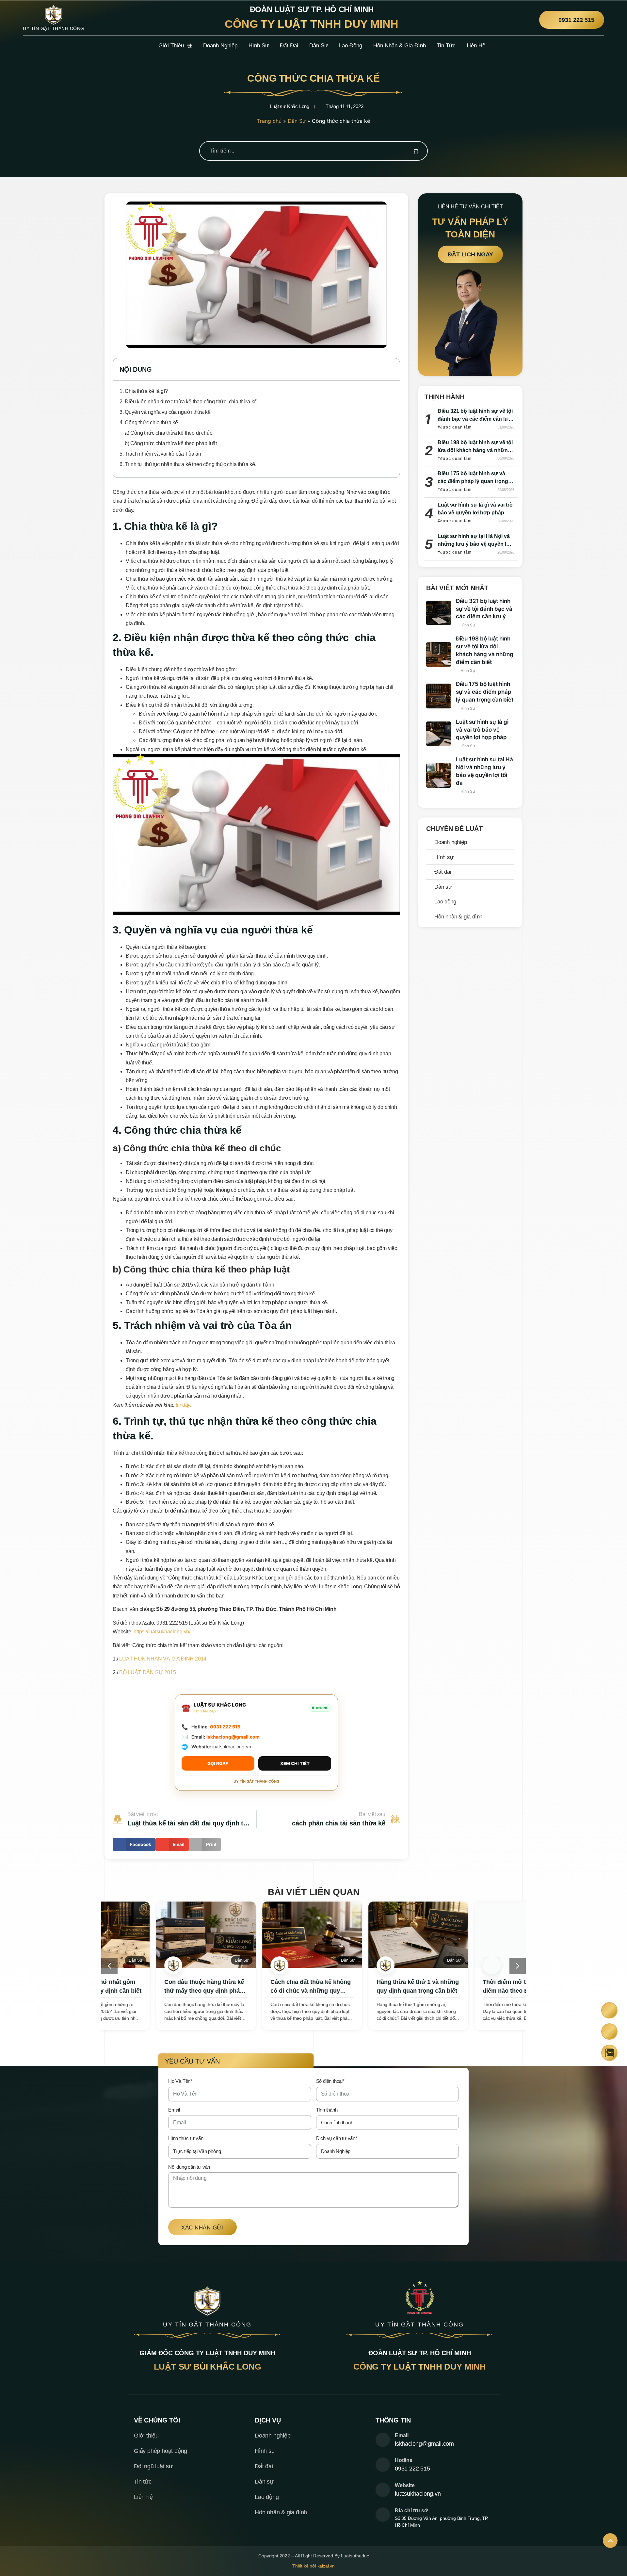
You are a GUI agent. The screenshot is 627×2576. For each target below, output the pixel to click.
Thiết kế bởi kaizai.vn (313, 2566)
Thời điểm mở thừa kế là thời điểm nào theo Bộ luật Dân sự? (472, 1991)
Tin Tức (446, 46)
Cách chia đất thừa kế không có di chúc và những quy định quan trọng (259, 1991)
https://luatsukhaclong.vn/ (162, 1632)
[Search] (416, 151)
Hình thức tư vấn (186, 2138)
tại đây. (184, 1405)
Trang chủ (269, 121)
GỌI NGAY (218, 1763)
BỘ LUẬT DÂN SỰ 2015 (147, 1672)
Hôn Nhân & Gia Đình (400, 46)
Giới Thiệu (171, 46)
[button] (391, 369)
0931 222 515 (225, 1727)
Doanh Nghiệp (220, 46)
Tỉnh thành (327, 2110)
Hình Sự (259, 46)
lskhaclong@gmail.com (233, 1737)
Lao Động (351, 46)
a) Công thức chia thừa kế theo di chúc (168, 433)
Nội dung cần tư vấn (189, 2167)
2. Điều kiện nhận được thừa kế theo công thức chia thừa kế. (189, 402)
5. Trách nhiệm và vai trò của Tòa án (160, 454)
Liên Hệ (476, 46)
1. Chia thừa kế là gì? (144, 391)
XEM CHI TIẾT (295, 1763)
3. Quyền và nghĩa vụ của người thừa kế (165, 412)
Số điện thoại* (330, 2081)
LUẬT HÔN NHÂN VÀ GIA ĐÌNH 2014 (163, 1659)
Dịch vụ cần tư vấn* (337, 2138)
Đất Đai (289, 46)
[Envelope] (610, 2031)
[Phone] (610, 2010)
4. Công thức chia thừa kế (149, 422)
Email (174, 2110)
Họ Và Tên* (180, 2081)
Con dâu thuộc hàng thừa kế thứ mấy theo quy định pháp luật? (153, 1991)
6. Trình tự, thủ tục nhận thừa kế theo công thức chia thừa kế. (188, 464)
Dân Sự (319, 46)
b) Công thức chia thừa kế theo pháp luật (171, 443)
